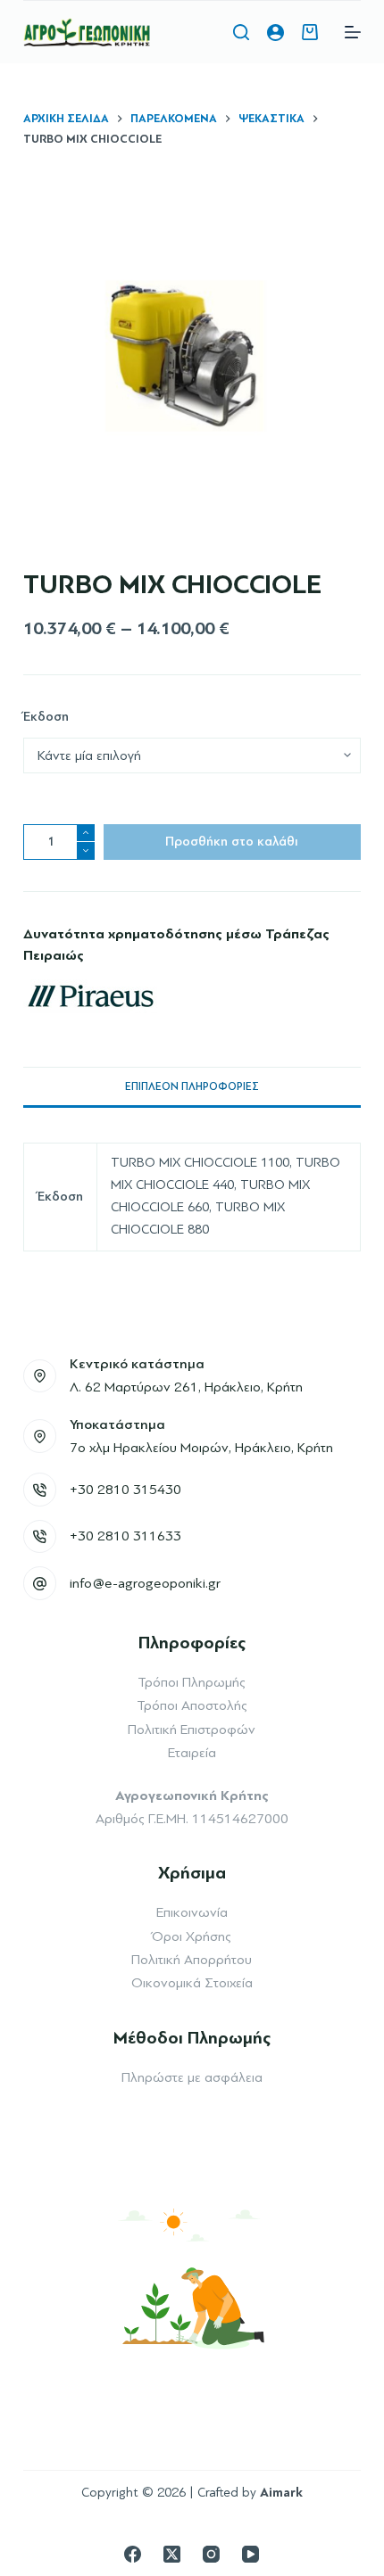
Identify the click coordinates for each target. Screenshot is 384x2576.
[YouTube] (250, 2554)
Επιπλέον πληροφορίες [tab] (192, 1086)
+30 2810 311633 (125, 1536)
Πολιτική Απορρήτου (192, 1960)
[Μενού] (353, 32)
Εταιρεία (192, 1753)
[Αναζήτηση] (241, 32)
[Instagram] (211, 2554)
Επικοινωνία (192, 1912)
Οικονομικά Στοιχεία (192, 1983)
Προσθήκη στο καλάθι (232, 842)
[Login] (275, 33)
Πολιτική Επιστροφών (192, 1730)
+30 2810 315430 (125, 1490)
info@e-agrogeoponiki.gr (145, 1583)
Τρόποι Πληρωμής (192, 1682)
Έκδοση (46, 717)
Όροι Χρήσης (192, 1936)
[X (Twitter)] (172, 2554)
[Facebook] (133, 2554)
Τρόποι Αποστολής (192, 1705)
